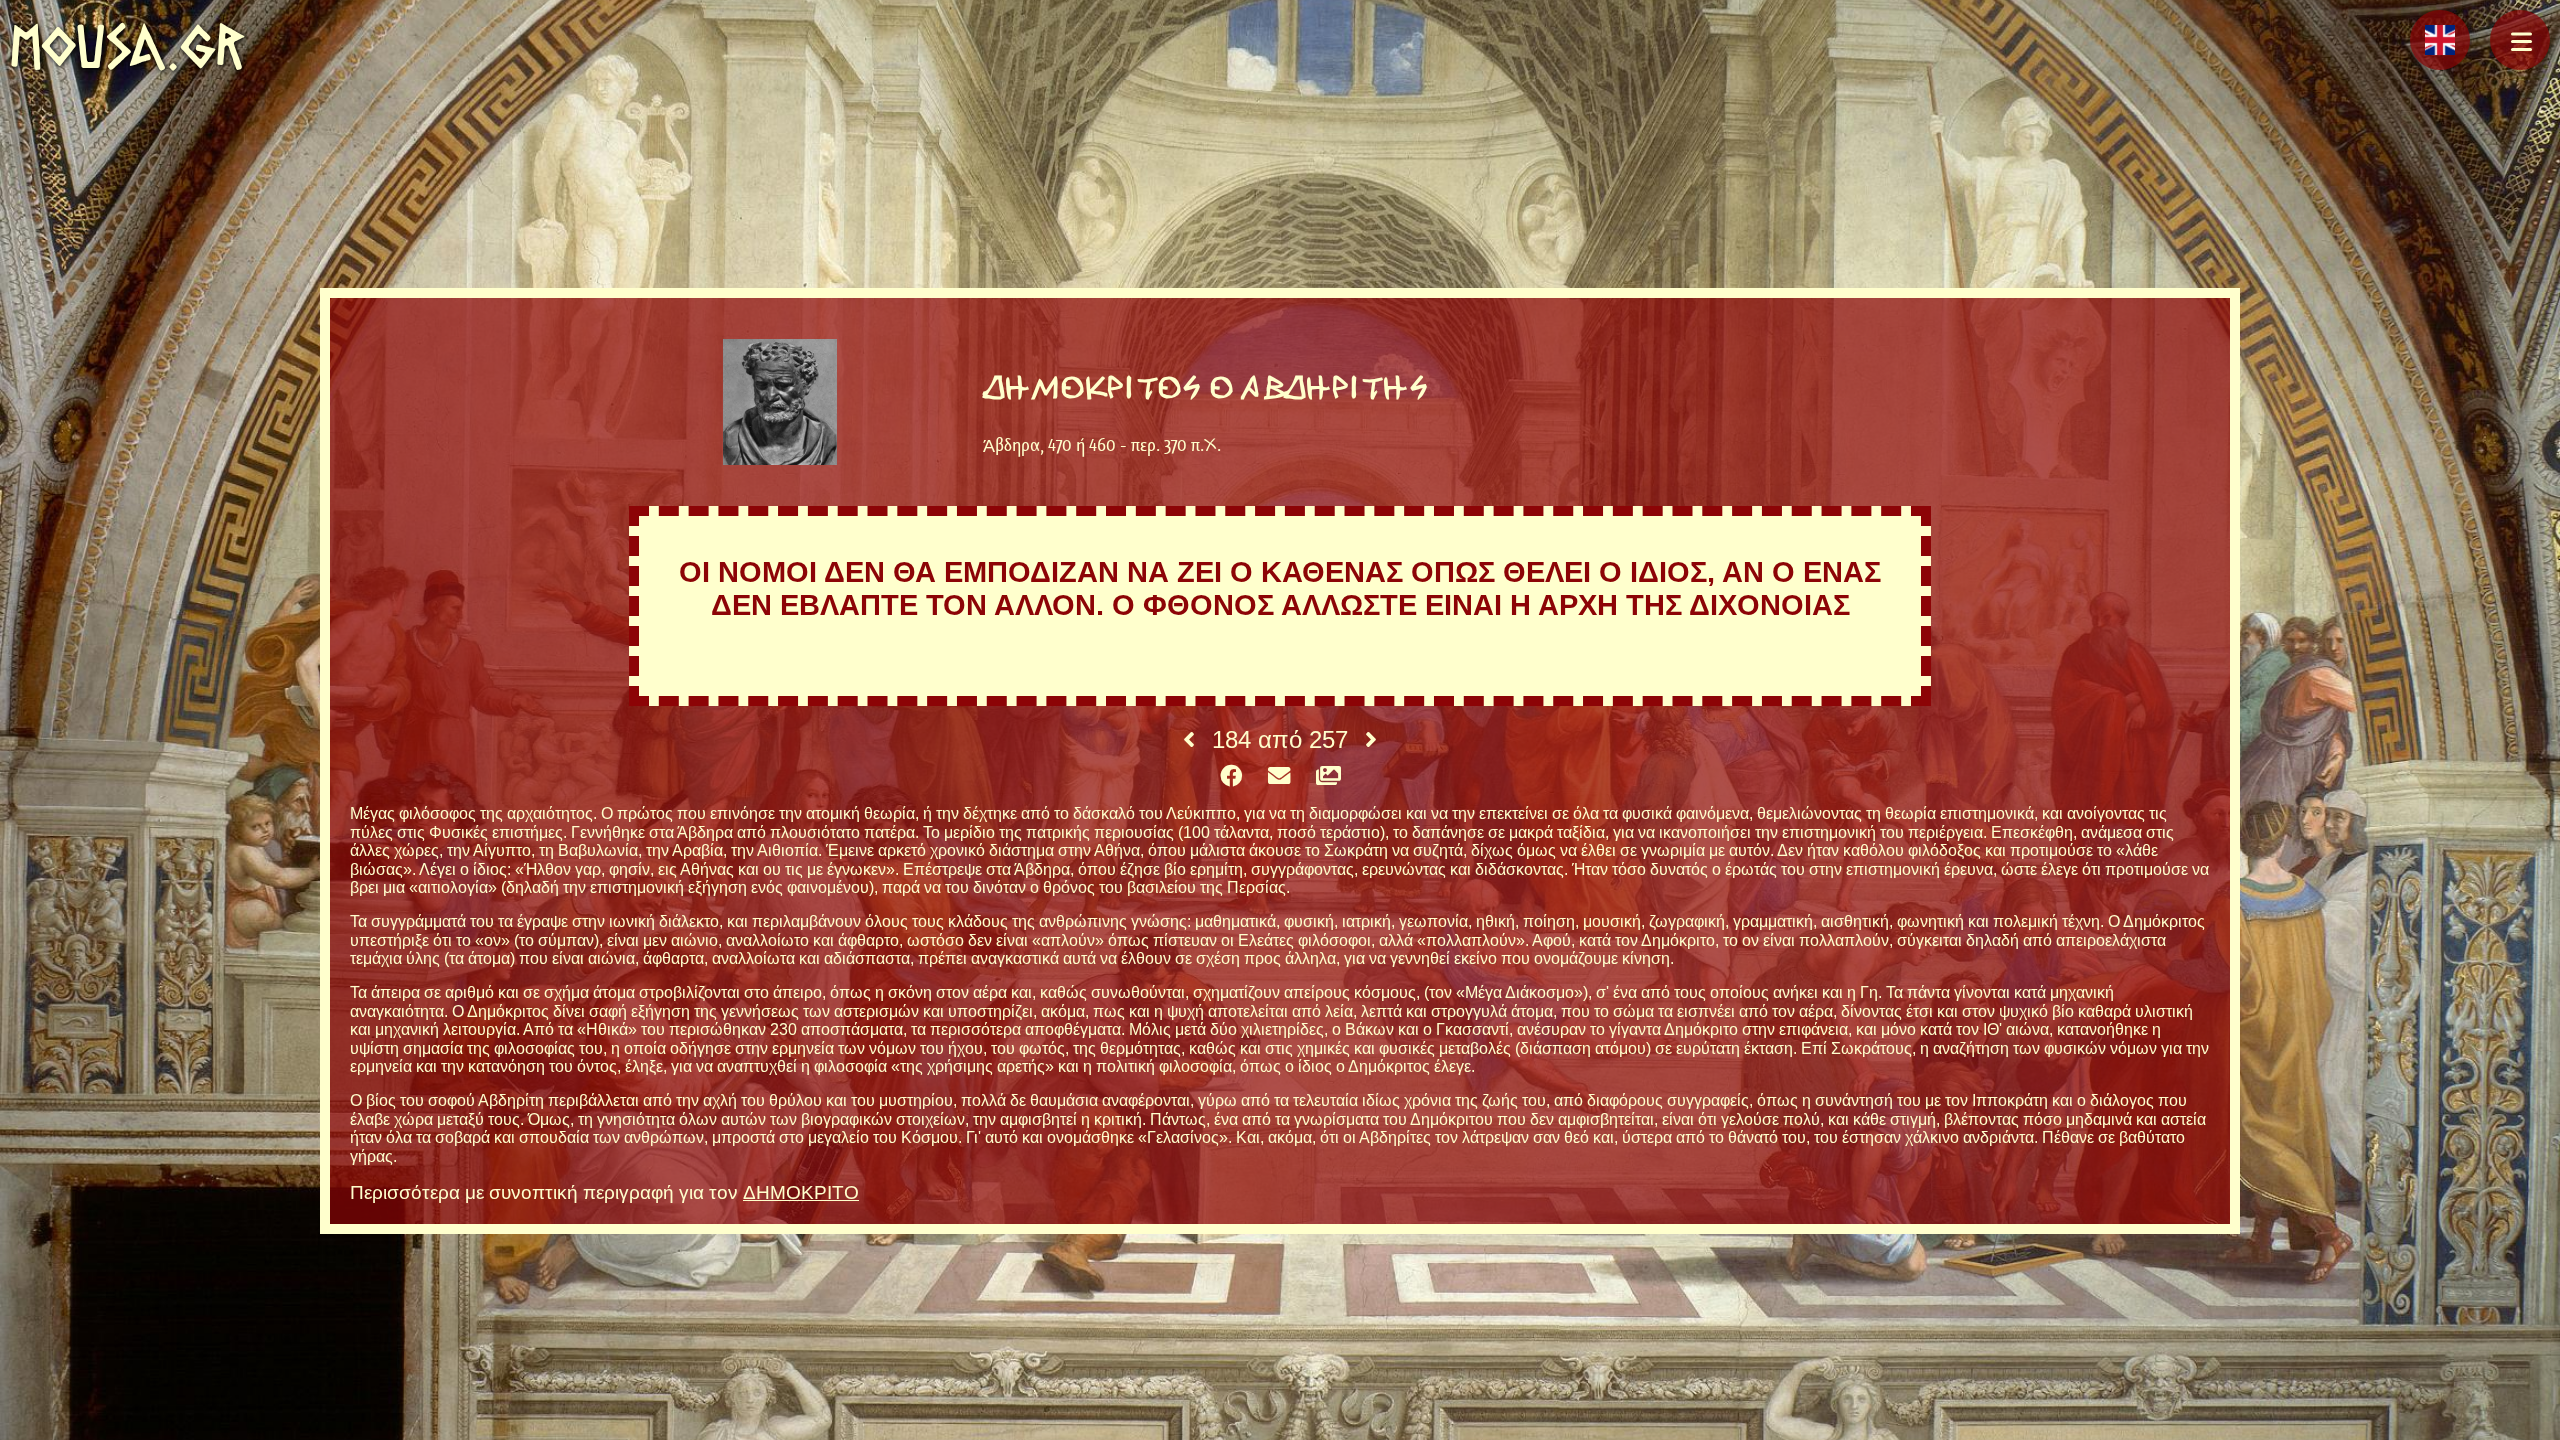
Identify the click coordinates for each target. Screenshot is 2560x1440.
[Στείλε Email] (1279, 777)
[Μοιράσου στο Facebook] (1231, 777)
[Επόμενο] (1371, 740)
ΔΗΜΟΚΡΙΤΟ (801, 1192)
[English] (2440, 40)
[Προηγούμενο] (1189, 740)
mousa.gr (127, 46)
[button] (2520, 40)
